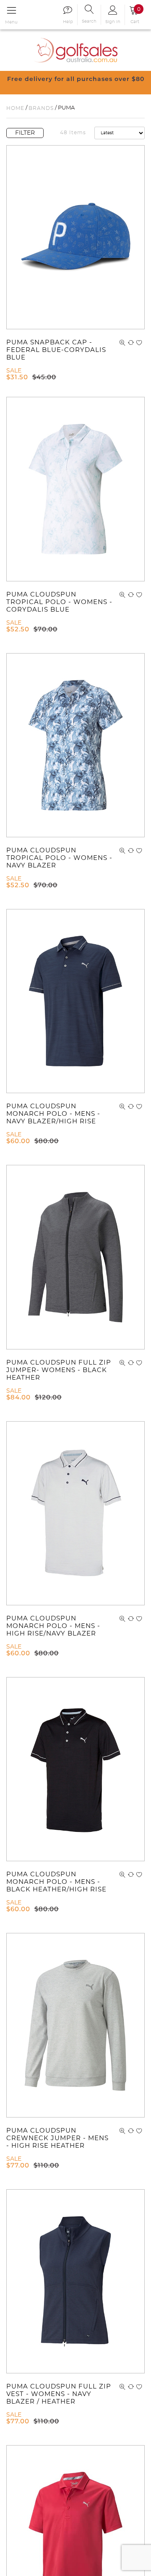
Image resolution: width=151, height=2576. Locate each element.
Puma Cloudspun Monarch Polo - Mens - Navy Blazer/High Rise (53, 1114)
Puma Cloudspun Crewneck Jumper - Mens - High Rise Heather (57, 2138)
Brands (41, 108)
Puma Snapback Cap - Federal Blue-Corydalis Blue (56, 350)
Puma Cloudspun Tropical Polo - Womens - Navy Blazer (59, 858)
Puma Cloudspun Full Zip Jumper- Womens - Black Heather (59, 1370)
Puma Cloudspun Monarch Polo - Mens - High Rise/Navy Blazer (53, 1626)
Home (15, 108)
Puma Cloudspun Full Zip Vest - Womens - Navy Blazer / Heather (59, 2394)
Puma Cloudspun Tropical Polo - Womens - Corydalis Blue (59, 602)
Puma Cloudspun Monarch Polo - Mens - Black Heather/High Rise (56, 1882)
